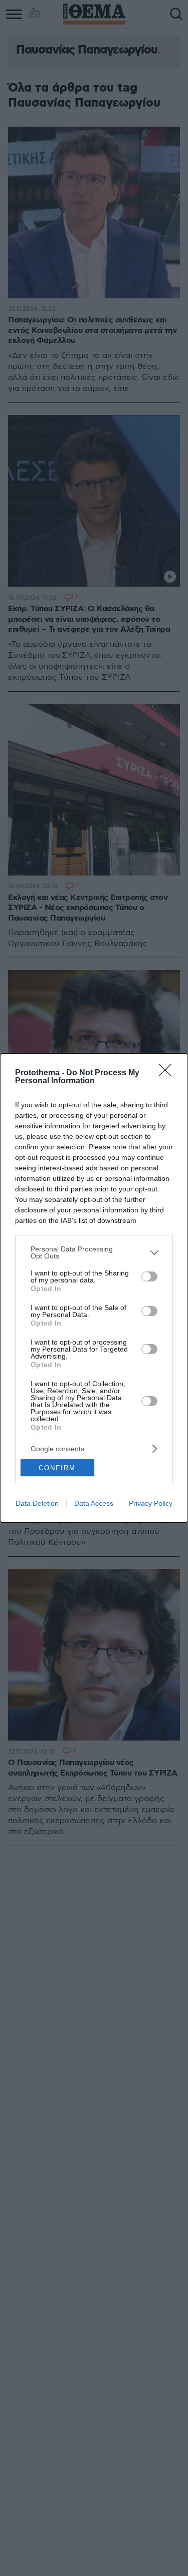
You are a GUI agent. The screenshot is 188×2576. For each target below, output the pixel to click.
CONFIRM (57, 1468)
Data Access (94, 1503)
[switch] (149, 1276)
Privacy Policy (151, 1503)
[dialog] (94, 1288)
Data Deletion (37, 1503)
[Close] (168, 1073)
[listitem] (94, 1252)
